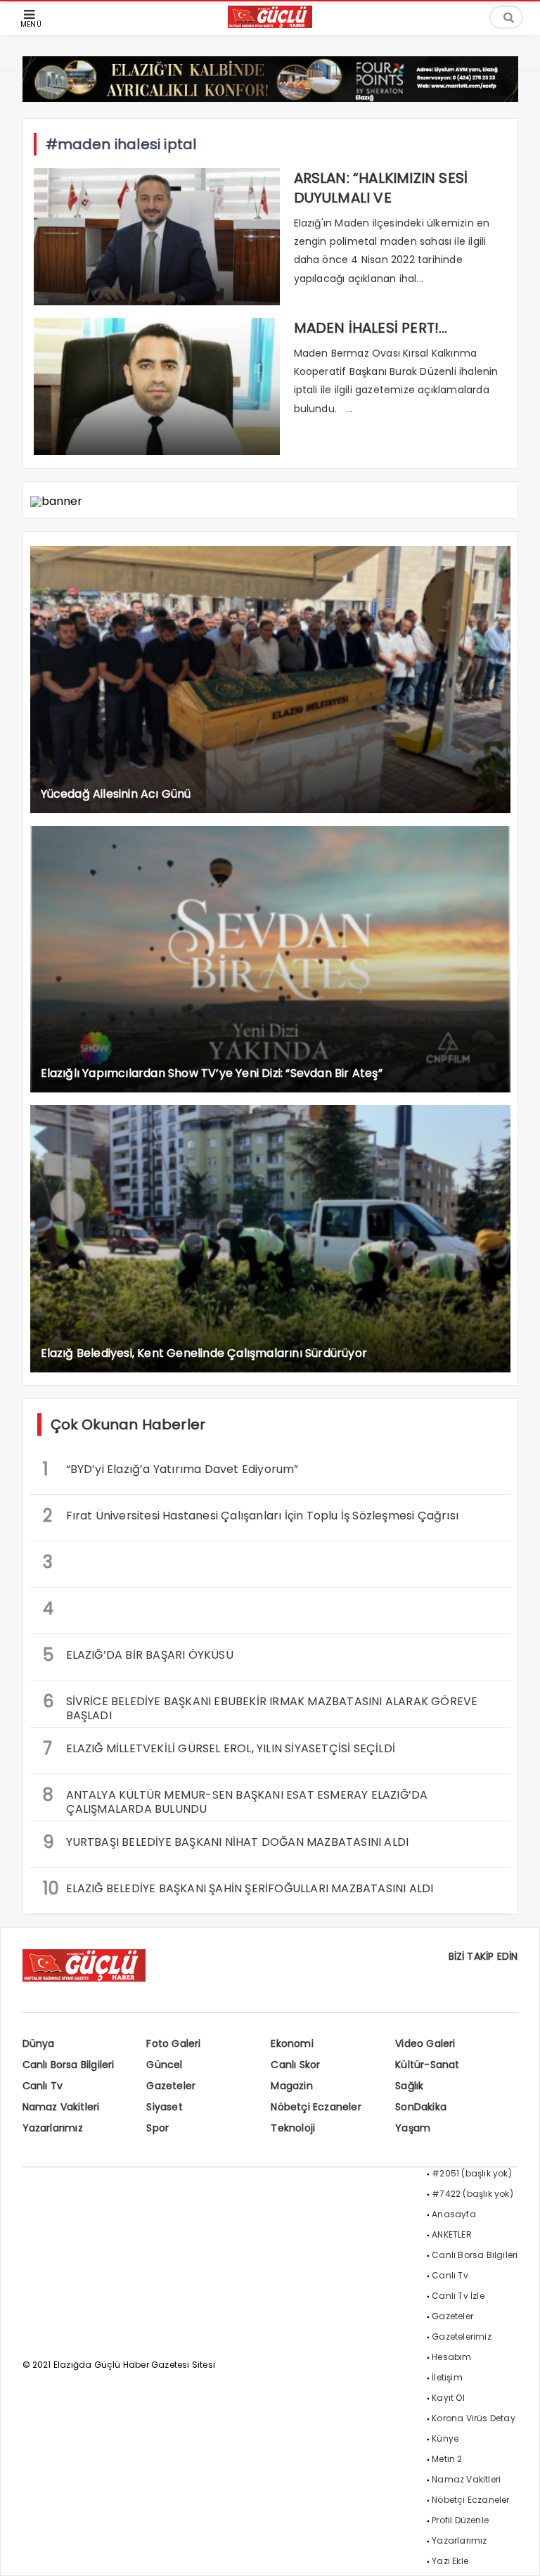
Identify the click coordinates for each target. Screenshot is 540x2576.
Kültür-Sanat (427, 2065)
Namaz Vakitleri (61, 2107)
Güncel (164, 2065)
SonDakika (421, 2107)
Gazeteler (171, 2086)
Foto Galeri (173, 2043)
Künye (445, 2438)
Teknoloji (293, 2128)
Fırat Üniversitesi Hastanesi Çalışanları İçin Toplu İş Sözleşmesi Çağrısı (251, 1516)
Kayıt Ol (448, 2398)
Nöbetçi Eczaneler (316, 2107)
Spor (157, 2128)
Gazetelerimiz (462, 2336)
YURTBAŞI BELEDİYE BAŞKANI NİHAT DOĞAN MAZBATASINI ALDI (226, 1842)
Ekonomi (292, 2043)
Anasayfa (454, 2214)
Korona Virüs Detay (474, 2418)
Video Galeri (425, 2043)
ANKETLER (452, 2234)
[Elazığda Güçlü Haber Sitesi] (270, 24)
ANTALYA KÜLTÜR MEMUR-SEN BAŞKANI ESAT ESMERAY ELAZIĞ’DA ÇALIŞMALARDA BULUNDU (236, 1800)
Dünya (39, 2043)
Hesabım (451, 2357)
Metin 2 (447, 2459)
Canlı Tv (43, 2086)
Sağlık (409, 2086)
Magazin (291, 2086)
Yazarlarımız (53, 2128)
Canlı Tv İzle (458, 2296)
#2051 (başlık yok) (472, 2173)
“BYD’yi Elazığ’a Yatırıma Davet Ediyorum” (171, 1469)
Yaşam (413, 2128)
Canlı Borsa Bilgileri (69, 2065)
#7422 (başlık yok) (472, 2194)
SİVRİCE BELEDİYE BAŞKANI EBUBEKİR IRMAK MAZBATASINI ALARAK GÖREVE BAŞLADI (261, 1707)
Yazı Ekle (450, 2561)
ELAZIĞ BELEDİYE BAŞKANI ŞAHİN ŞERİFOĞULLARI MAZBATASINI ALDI (238, 1888)
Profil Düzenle (460, 2520)
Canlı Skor (295, 2065)
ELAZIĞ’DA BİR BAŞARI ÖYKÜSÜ (138, 1655)
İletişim (447, 2377)
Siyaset (164, 2107)
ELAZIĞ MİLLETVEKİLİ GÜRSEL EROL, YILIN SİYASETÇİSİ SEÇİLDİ (219, 1748)
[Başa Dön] (515, 2551)
